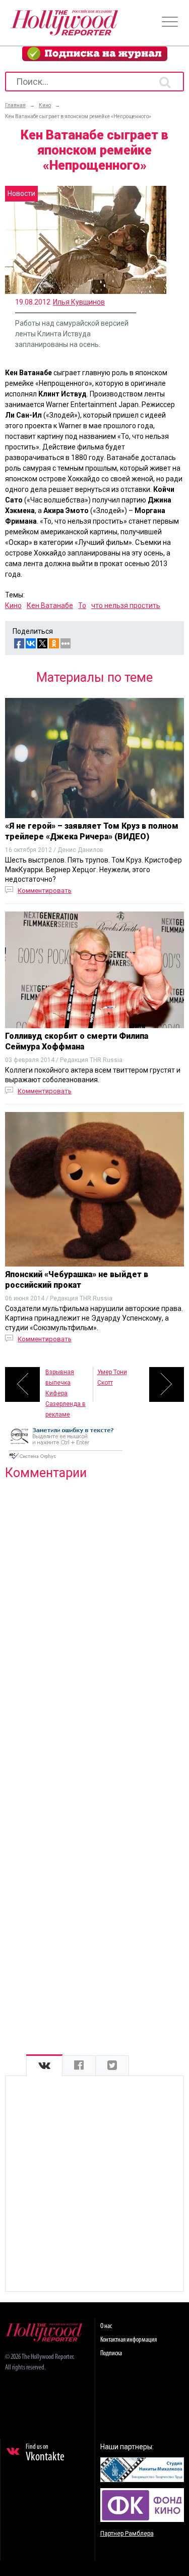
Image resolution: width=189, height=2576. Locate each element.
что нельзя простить (126, 605)
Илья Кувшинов (79, 302)
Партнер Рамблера (127, 2534)
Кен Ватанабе (50, 605)
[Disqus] (94, 1618)
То (82, 605)
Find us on (45, 2453)
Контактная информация (129, 2340)
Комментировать (45, 891)
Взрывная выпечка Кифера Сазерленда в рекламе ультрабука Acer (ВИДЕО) (66, 1385)
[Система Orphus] (66, 1460)
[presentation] (44, 2066)
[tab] (44, 2066)
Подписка (111, 2354)
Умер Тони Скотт (112, 1377)
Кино (13, 605)
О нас (106, 2326)
